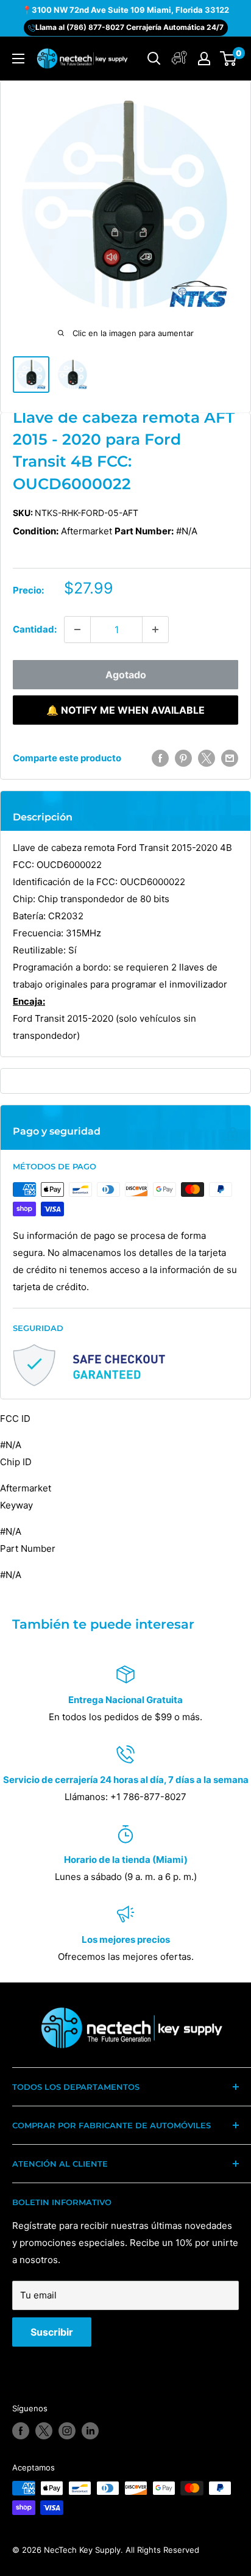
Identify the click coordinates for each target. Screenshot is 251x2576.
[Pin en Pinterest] (183, 758)
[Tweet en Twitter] (207, 758)
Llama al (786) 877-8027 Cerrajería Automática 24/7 (129, 27)
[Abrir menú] (18, 59)
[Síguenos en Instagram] (67, 2431)
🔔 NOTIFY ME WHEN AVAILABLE (125, 710)
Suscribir (52, 2332)
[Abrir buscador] (154, 59)
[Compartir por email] (230, 758)
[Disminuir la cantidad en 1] (77, 630)
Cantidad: (35, 629)
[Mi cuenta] (179, 59)
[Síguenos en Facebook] (21, 2431)
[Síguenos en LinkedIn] (90, 2431)
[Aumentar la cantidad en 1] (155, 630)
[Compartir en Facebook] (160, 758)
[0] (229, 59)
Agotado (126, 675)
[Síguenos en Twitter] (44, 2431)
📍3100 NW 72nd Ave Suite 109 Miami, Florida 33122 (125, 10)
